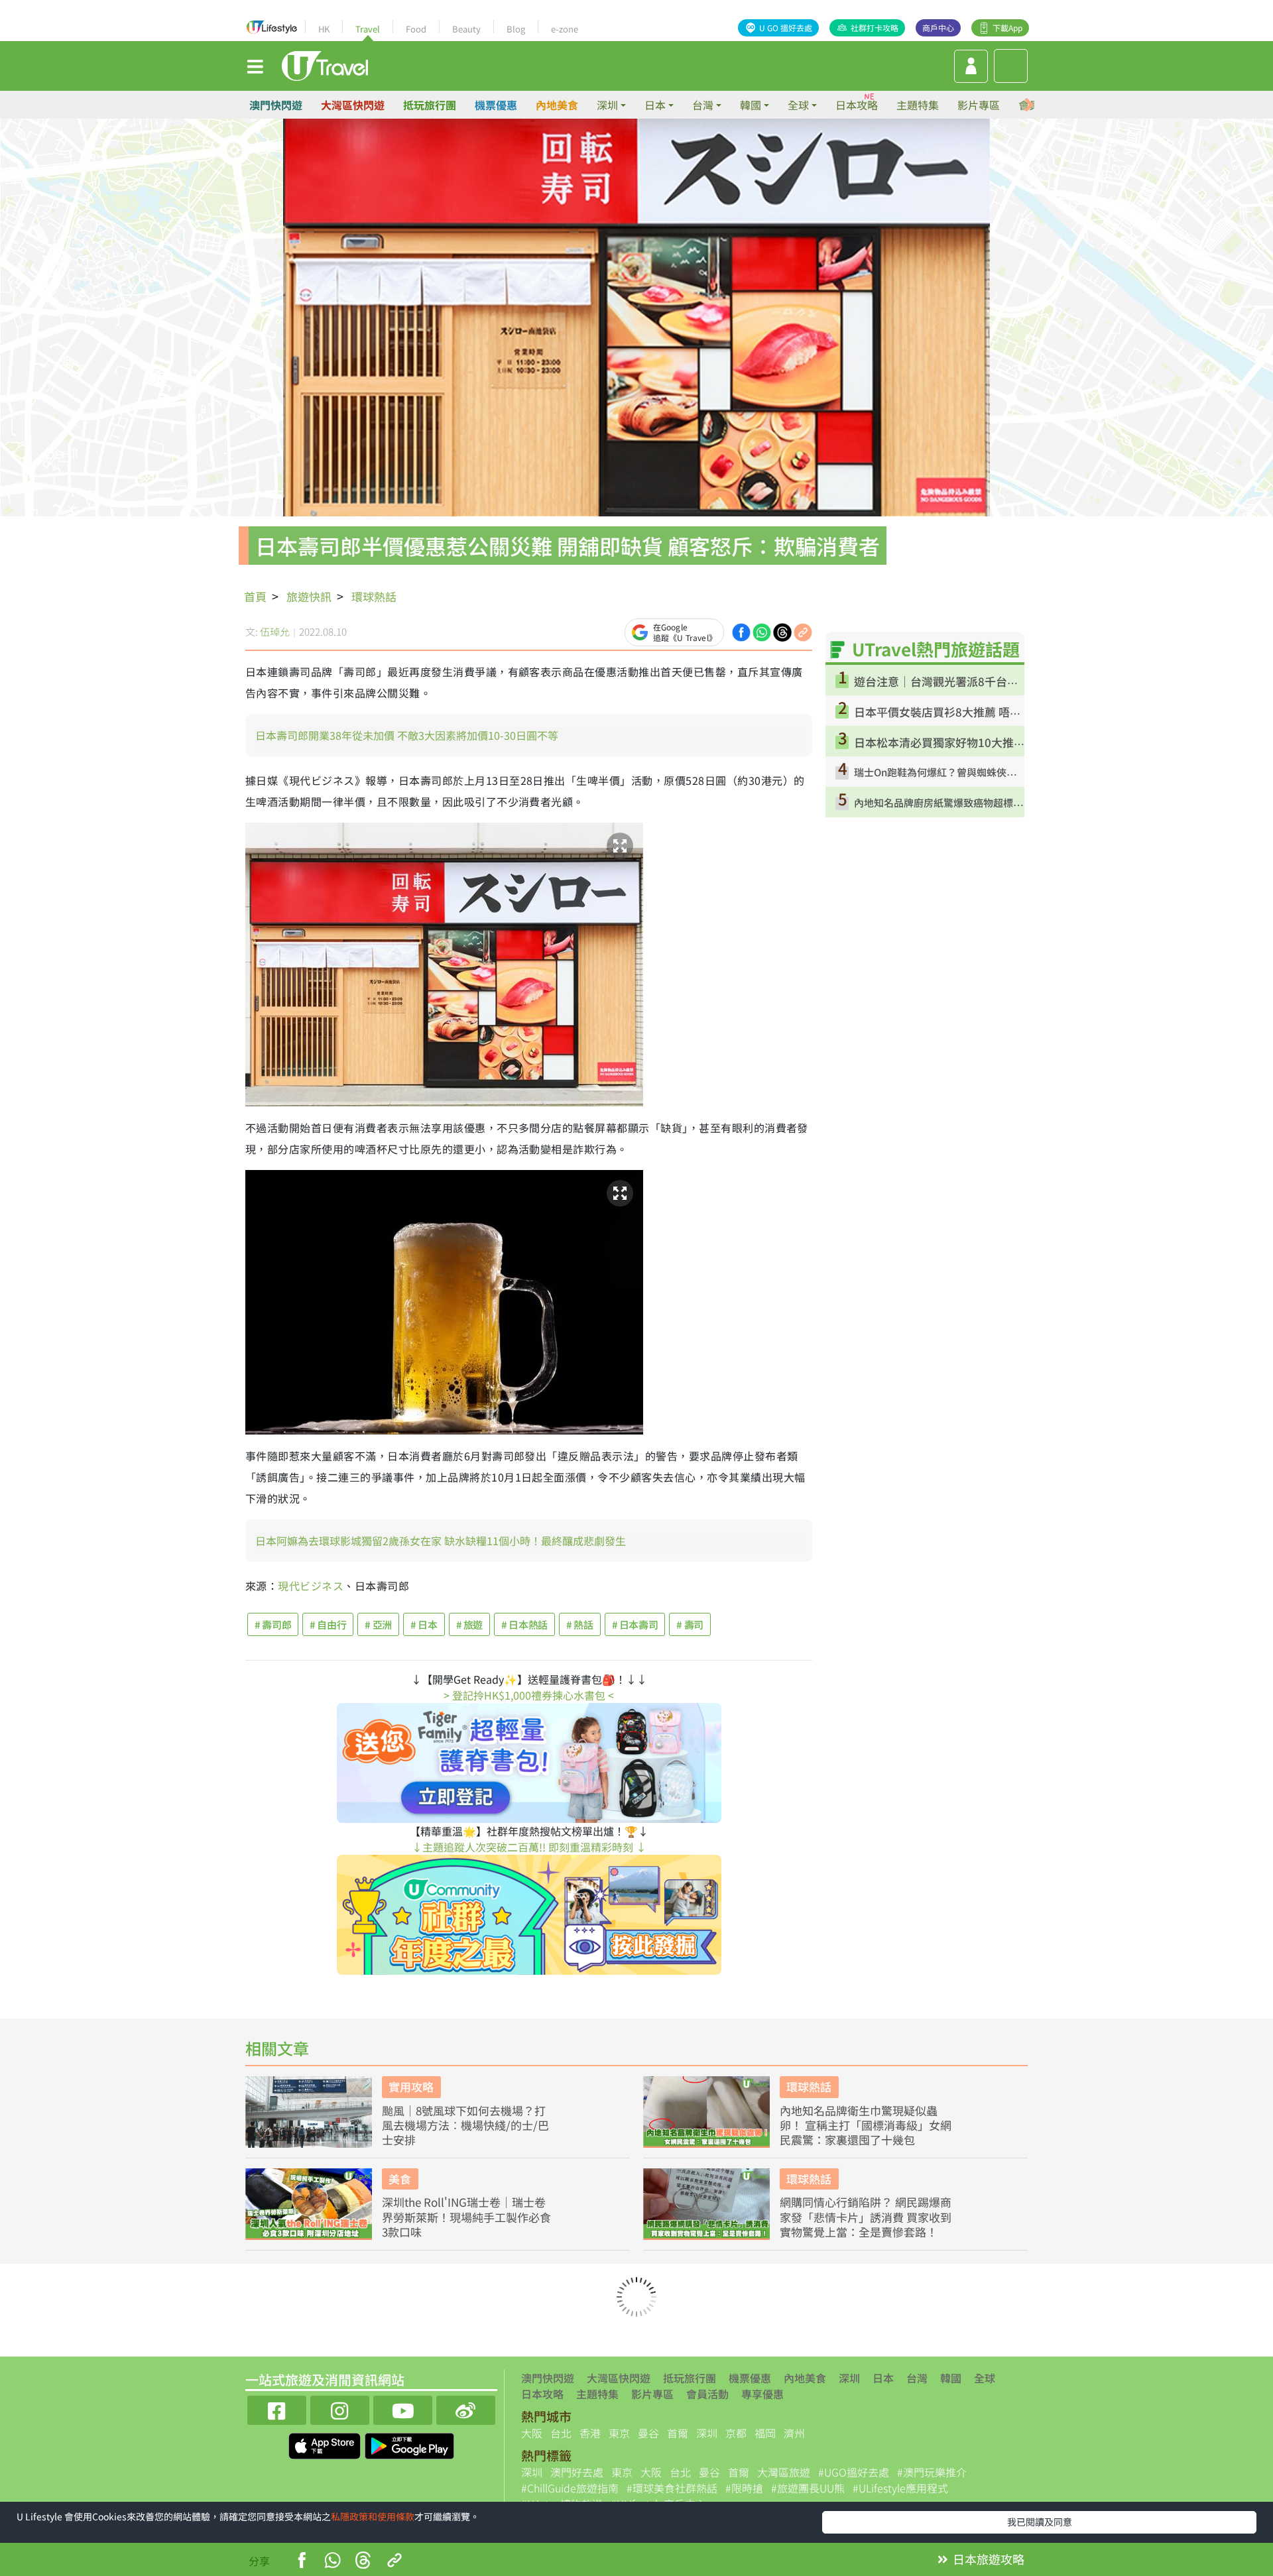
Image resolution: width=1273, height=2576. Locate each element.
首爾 (678, 2433)
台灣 (917, 2378)
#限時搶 (744, 2488)
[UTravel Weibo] (466, 2409)
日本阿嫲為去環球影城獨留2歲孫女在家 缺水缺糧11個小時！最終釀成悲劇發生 (441, 1541)
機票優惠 (496, 105)
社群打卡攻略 (875, 28)
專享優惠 (762, 2394)
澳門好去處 (577, 2472)
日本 (883, 2378)
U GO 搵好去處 (786, 28)
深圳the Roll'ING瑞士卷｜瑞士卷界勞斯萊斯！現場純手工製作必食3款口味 (466, 2217)
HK (324, 29)
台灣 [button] (703, 105)
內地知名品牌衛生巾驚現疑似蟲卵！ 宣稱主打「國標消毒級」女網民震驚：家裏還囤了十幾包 (866, 2125)
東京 (619, 2433)
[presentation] (1029, 105)
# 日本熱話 (524, 1624)
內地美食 (557, 105)
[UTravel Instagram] (340, 2409)
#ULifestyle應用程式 (900, 2488)
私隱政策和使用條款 (373, 2516)
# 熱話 (580, 1624)
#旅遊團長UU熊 (808, 2488)
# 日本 (424, 1624)
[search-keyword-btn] (1011, 66)
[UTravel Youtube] (403, 2409)
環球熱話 (374, 596)
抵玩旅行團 (430, 105)
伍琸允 (275, 631)
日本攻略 (857, 105)
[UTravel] (325, 64)
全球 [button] (798, 105)
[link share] (803, 630)
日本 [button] (655, 105)
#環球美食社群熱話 (672, 2488)
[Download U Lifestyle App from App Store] (326, 2444)
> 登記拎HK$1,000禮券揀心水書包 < (529, 1695)
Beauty (466, 29)
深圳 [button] (607, 105)
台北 (561, 2433)
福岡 (765, 2433)
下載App (1007, 28)
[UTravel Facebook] (277, 2409)
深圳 (849, 2378)
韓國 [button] (751, 105)
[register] (971, 66)
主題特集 (918, 105)
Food (416, 29)
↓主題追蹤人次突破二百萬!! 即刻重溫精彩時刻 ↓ (529, 1847)
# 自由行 (328, 1624)
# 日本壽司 (635, 1624)
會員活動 (707, 2394)
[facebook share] (741, 630)
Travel (368, 29)
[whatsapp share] (762, 630)
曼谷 (648, 2433)
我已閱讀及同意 (1040, 2522)
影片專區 (979, 105)
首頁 (255, 596)
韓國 (951, 2378)
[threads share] (782, 630)
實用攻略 (411, 2086)
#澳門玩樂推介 (932, 2472)
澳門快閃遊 (276, 105)
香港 (590, 2433)
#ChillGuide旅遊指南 (570, 2488)
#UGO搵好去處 (854, 2472)
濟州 (794, 2433)
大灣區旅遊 (784, 2472)
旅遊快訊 (309, 596)
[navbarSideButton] (255, 66)
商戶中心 (938, 28)
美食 (400, 2179)
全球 (985, 2378)
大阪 (532, 2433)
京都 (736, 2433)
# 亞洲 (378, 1624)
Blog (516, 29)
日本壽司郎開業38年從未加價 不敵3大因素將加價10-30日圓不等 (407, 735)
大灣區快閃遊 (353, 105)
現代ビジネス (311, 1586)
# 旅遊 (470, 1624)
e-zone (565, 29)
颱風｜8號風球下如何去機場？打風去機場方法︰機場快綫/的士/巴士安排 (465, 2125)
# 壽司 (690, 1624)
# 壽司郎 (273, 1624)
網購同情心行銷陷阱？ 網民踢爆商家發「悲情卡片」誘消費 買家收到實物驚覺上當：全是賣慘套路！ (866, 2217)
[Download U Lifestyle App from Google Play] (409, 2444)
